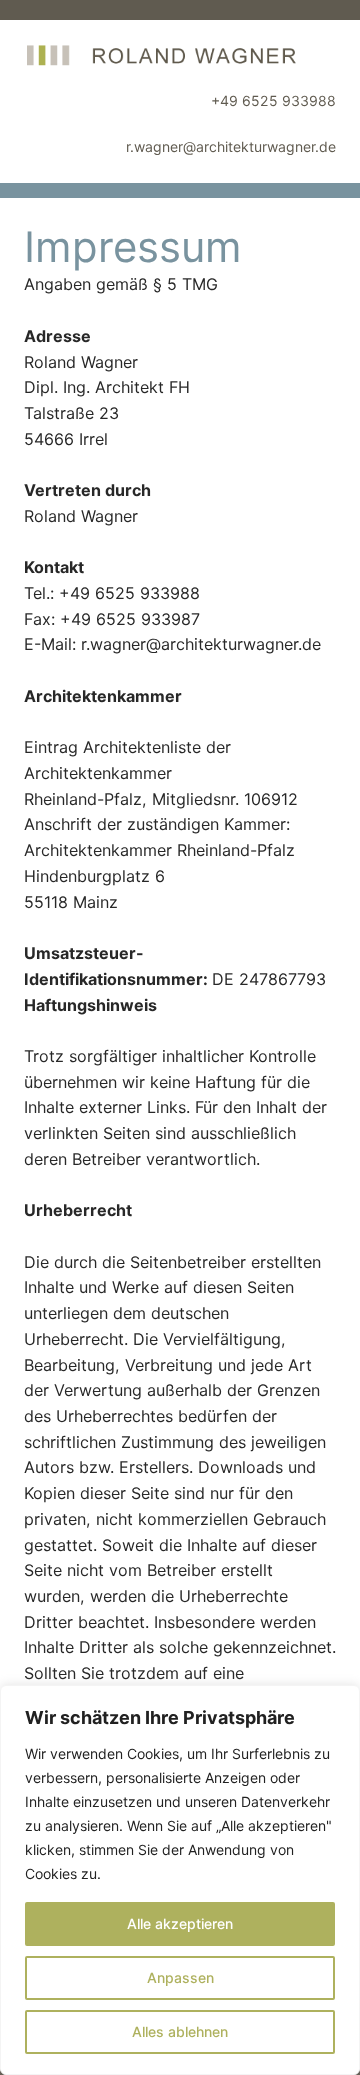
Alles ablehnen (180, 2031)
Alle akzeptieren (180, 1923)
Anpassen (180, 1977)
